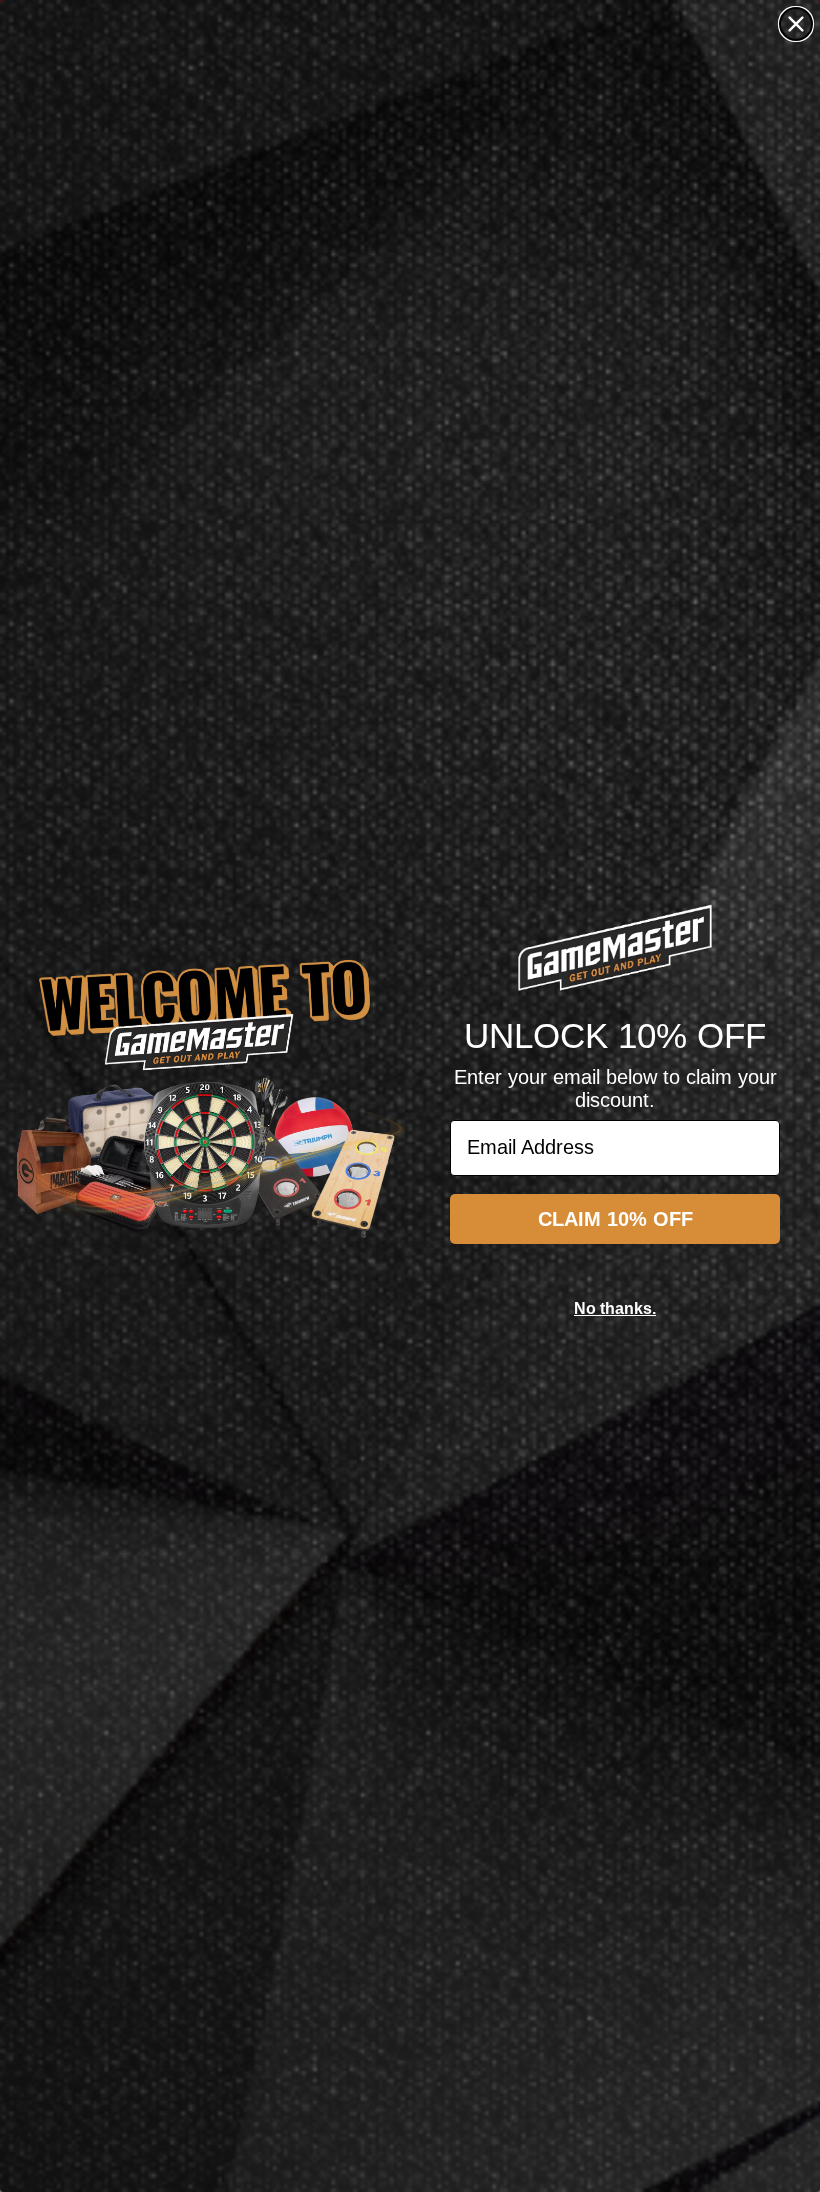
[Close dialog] (796, 24)
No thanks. (615, 1308)
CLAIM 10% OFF (615, 1219)
